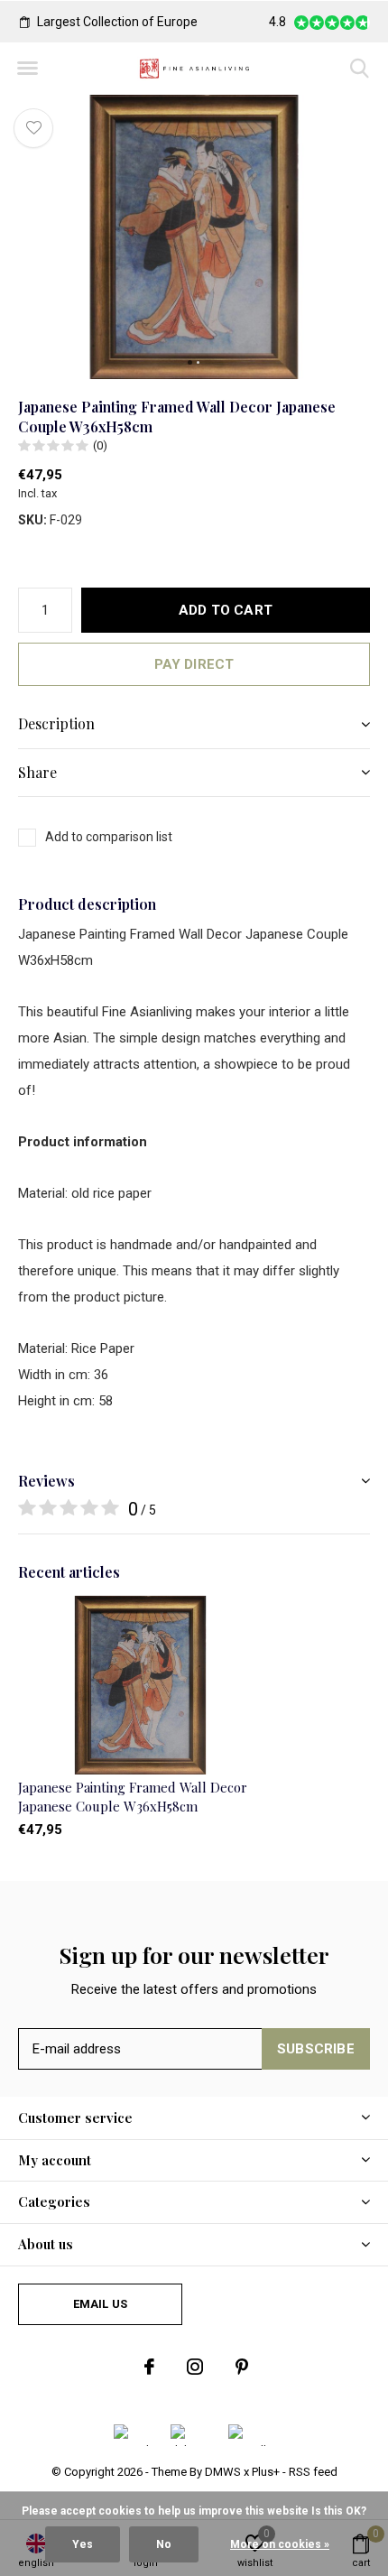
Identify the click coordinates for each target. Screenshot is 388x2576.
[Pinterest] (242, 2367)
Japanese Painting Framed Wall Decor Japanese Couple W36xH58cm (133, 1797)
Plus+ (266, 2472)
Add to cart (226, 610)
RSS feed (313, 2472)
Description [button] (56, 723)
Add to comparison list (109, 837)
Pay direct (194, 664)
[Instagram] (195, 2367)
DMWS (223, 2472)
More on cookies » (280, 2544)
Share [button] (37, 772)
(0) (100, 445)
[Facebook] (149, 2367)
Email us (100, 2304)
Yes (83, 2544)
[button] (27, 69)
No (164, 2544)
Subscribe (316, 2049)
